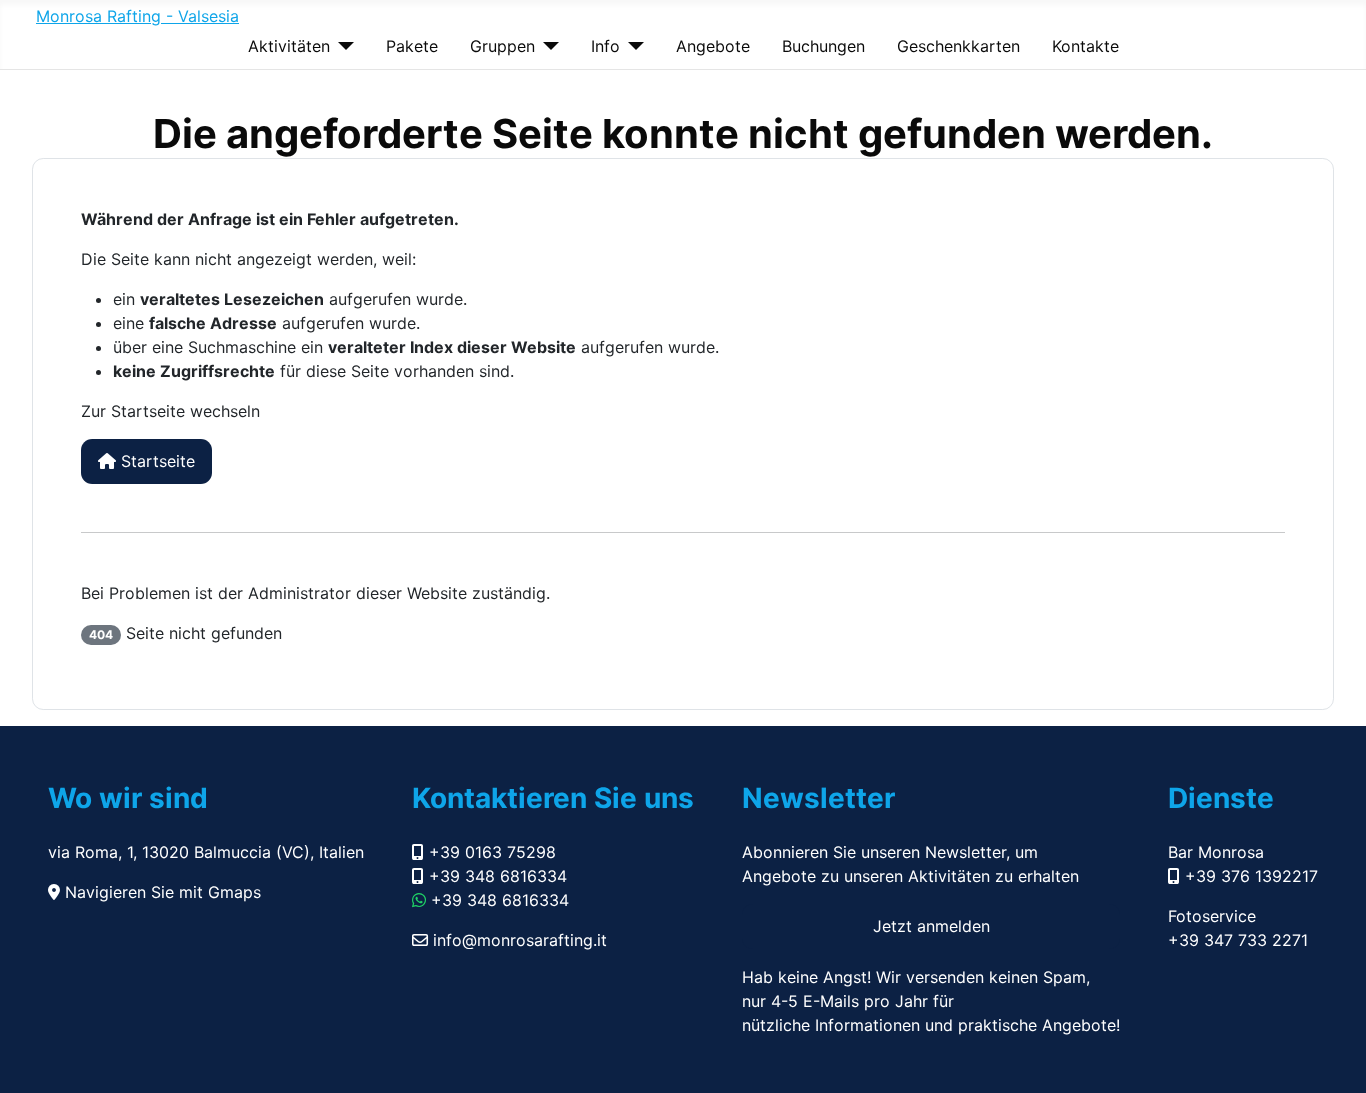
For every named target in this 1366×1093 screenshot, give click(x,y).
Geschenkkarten (958, 46)
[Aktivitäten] (342, 46)
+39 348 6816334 (495, 876)
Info (605, 46)
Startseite (155, 461)
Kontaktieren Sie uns (553, 798)
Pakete (412, 46)
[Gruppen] (547, 46)
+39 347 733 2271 (1238, 940)
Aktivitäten (289, 46)
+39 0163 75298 (490, 852)
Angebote (713, 46)
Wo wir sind (128, 798)
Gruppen (502, 46)
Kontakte (1085, 46)
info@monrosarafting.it (517, 940)
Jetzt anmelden (931, 926)
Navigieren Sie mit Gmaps (160, 892)
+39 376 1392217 (1249, 876)
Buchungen (823, 46)
